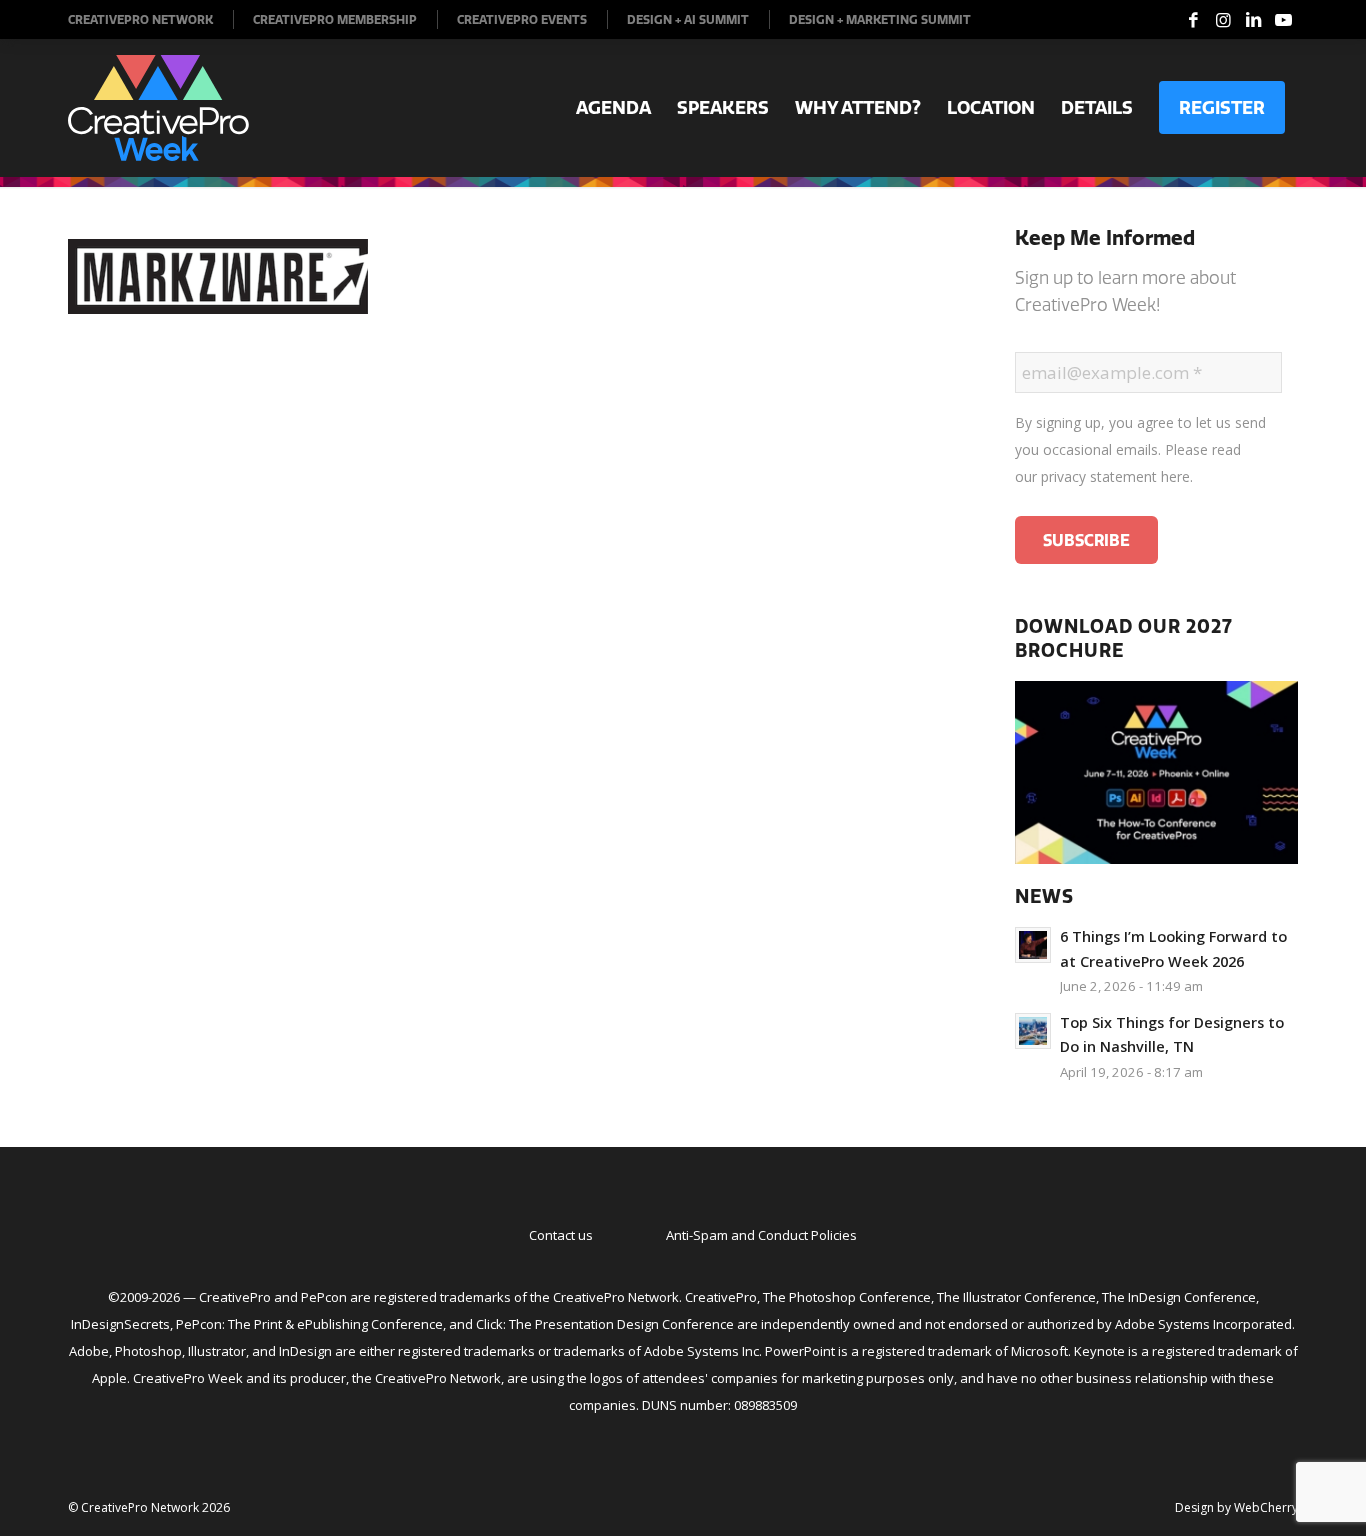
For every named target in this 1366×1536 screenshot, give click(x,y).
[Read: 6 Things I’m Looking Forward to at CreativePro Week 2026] (1033, 945)
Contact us (561, 1235)
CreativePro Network (140, 19)
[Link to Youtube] (1283, 20)
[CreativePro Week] (158, 108)
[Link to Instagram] (1223, 20)
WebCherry (1266, 1507)
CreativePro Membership (335, 19)
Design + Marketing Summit (880, 19)
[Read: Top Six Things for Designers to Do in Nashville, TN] (1033, 1031)
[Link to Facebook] (1193, 20)
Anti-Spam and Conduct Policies (761, 1235)
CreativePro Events (522, 19)
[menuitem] (151, 19)
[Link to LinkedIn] (1253, 20)
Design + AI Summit (688, 19)
